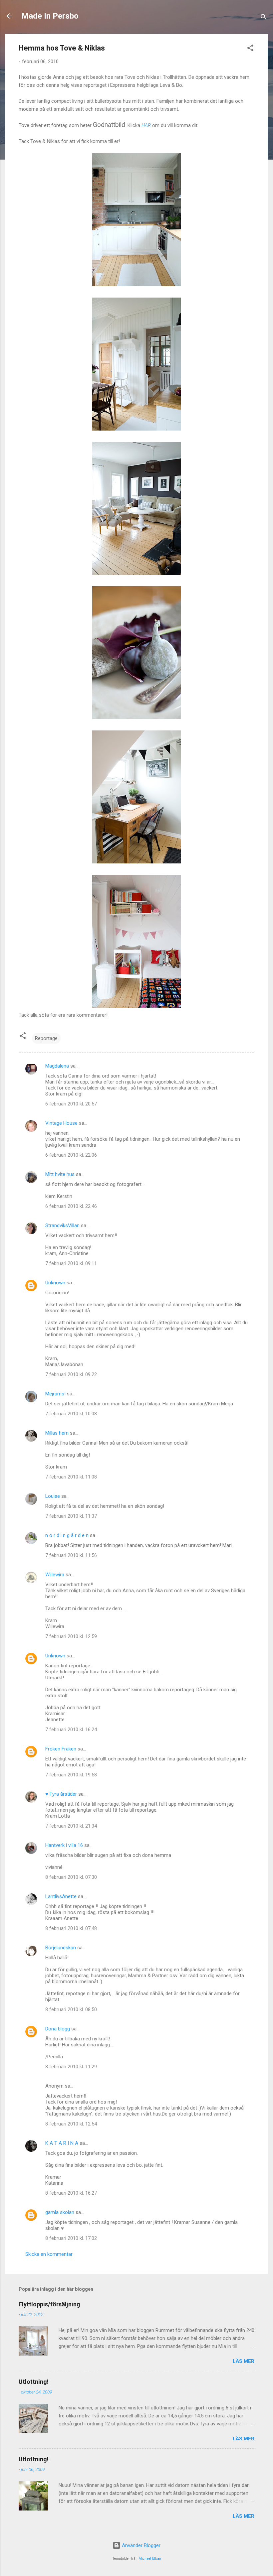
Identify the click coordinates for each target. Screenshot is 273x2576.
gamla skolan (60, 2212)
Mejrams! (55, 1394)
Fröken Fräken (61, 1749)
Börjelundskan (61, 1948)
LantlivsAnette (61, 1896)
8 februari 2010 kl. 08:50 (71, 2009)
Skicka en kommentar (49, 2254)
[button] (250, 49)
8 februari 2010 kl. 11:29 (71, 2067)
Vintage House (61, 1123)
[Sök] (264, 18)
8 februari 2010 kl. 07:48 (71, 1928)
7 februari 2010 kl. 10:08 (71, 1414)
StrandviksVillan (62, 1225)
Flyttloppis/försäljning (49, 2304)
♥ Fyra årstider (61, 1794)
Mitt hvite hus (60, 1174)
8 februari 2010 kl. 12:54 (71, 2124)
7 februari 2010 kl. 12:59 (71, 1636)
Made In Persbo (50, 16)
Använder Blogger (140, 2545)
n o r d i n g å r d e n (67, 1535)
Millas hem (57, 1433)
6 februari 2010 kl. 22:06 (71, 1155)
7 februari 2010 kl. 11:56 (71, 1555)
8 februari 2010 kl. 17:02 (71, 2238)
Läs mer (244, 2361)
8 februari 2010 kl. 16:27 (71, 2193)
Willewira (55, 1575)
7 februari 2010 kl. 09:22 (71, 1374)
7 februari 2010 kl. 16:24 (71, 1730)
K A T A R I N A (62, 2143)
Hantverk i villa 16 (64, 1845)
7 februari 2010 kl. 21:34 (71, 1826)
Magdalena (57, 1066)
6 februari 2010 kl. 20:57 (71, 1104)
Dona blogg (58, 2029)
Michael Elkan (150, 2559)
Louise (53, 1496)
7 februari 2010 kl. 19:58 (71, 1775)
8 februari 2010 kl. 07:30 (71, 1877)
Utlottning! (34, 2382)
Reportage (46, 1038)
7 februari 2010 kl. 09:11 (71, 1263)
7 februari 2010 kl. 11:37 (71, 1516)
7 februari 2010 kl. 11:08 (71, 1477)
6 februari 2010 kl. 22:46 (71, 1206)
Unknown (55, 1283)
